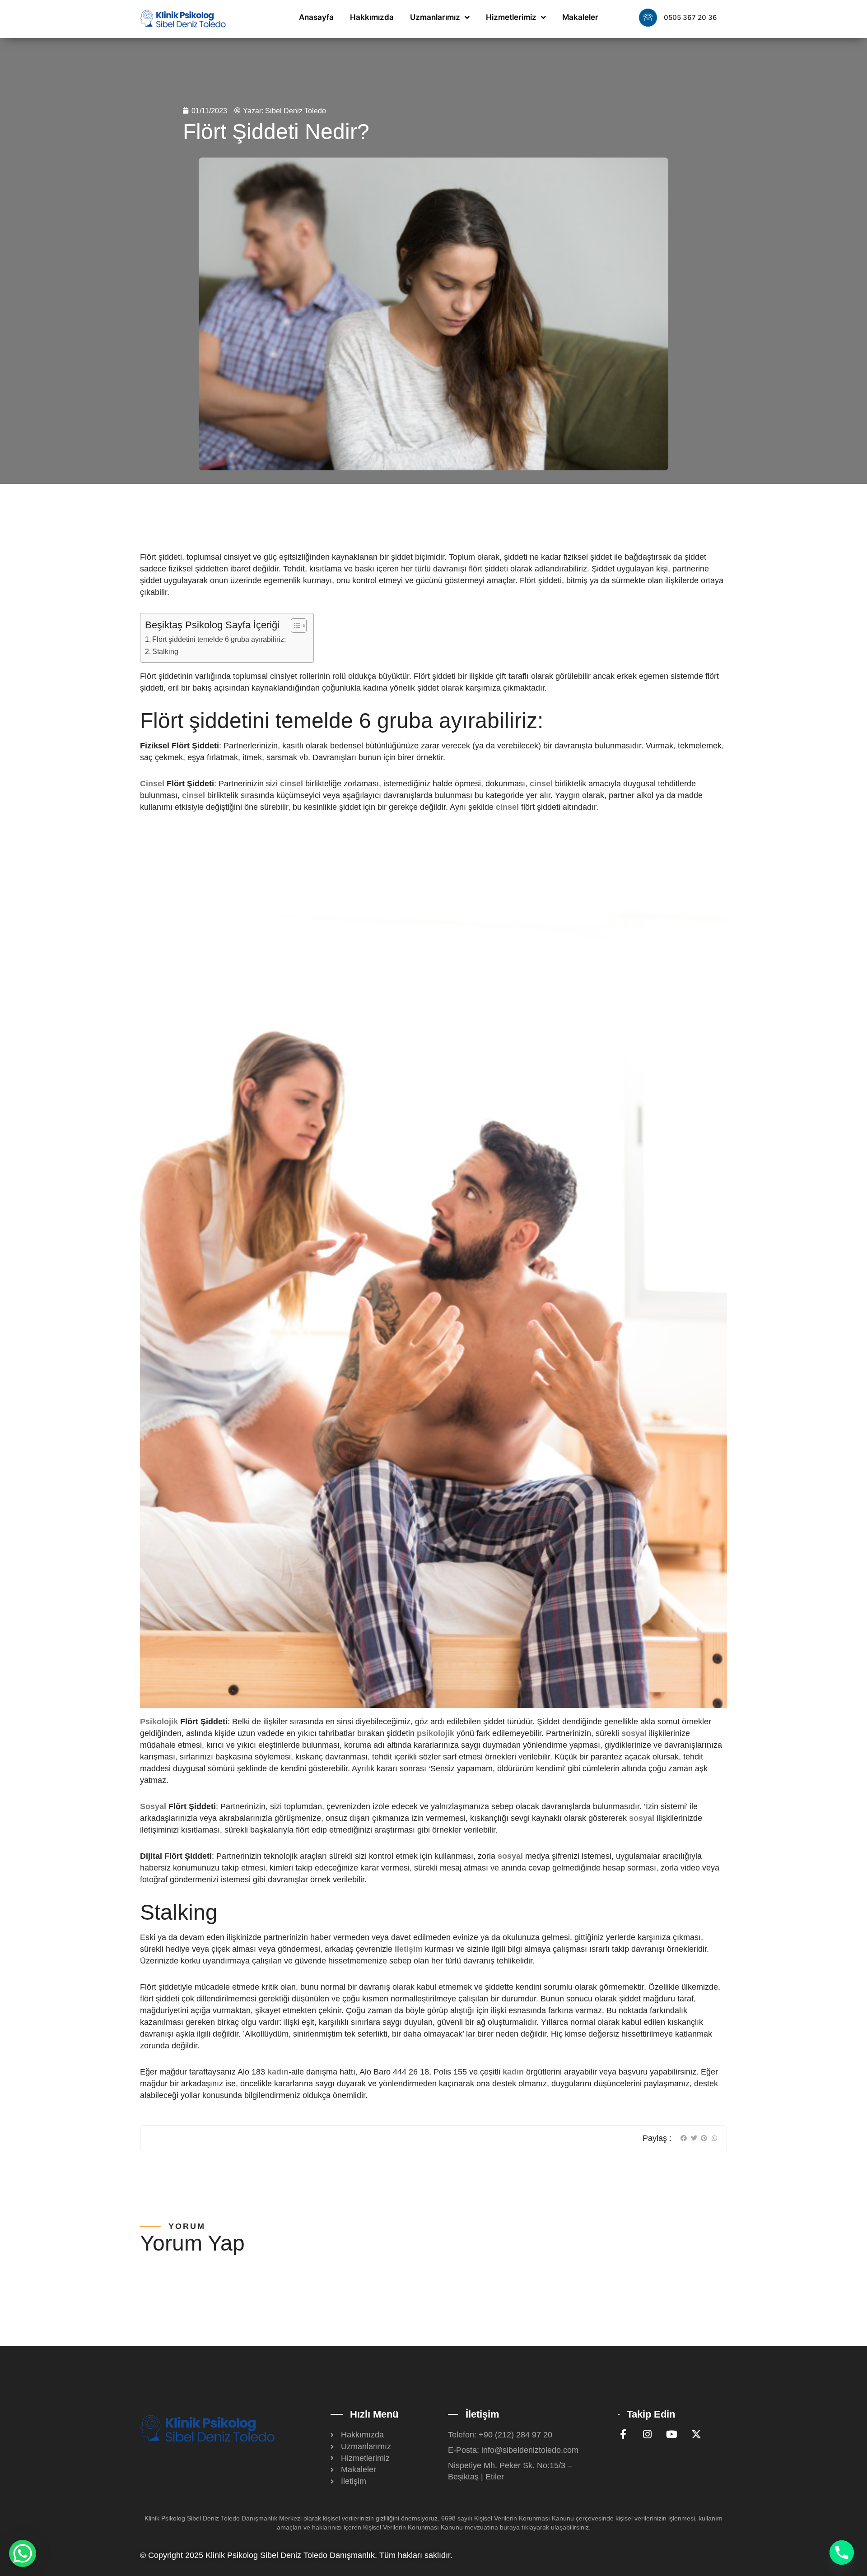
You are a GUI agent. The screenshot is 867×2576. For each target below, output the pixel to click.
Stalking (165, 651)
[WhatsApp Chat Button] (23, 2553)
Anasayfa (316, 17)
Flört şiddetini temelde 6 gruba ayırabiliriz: (219, 639)
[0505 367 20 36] (648, 18)
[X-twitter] (696, 2434)
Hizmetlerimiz (511, 17)
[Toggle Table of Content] (294, 626)
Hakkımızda (372, 17)
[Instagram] (648, 2434)
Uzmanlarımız (435, 17)
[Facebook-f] (623, 2434)
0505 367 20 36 (690, 17)
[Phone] (842, 2553)
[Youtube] (672, 2434)
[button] (684, 2138)
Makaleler (580, 17)
